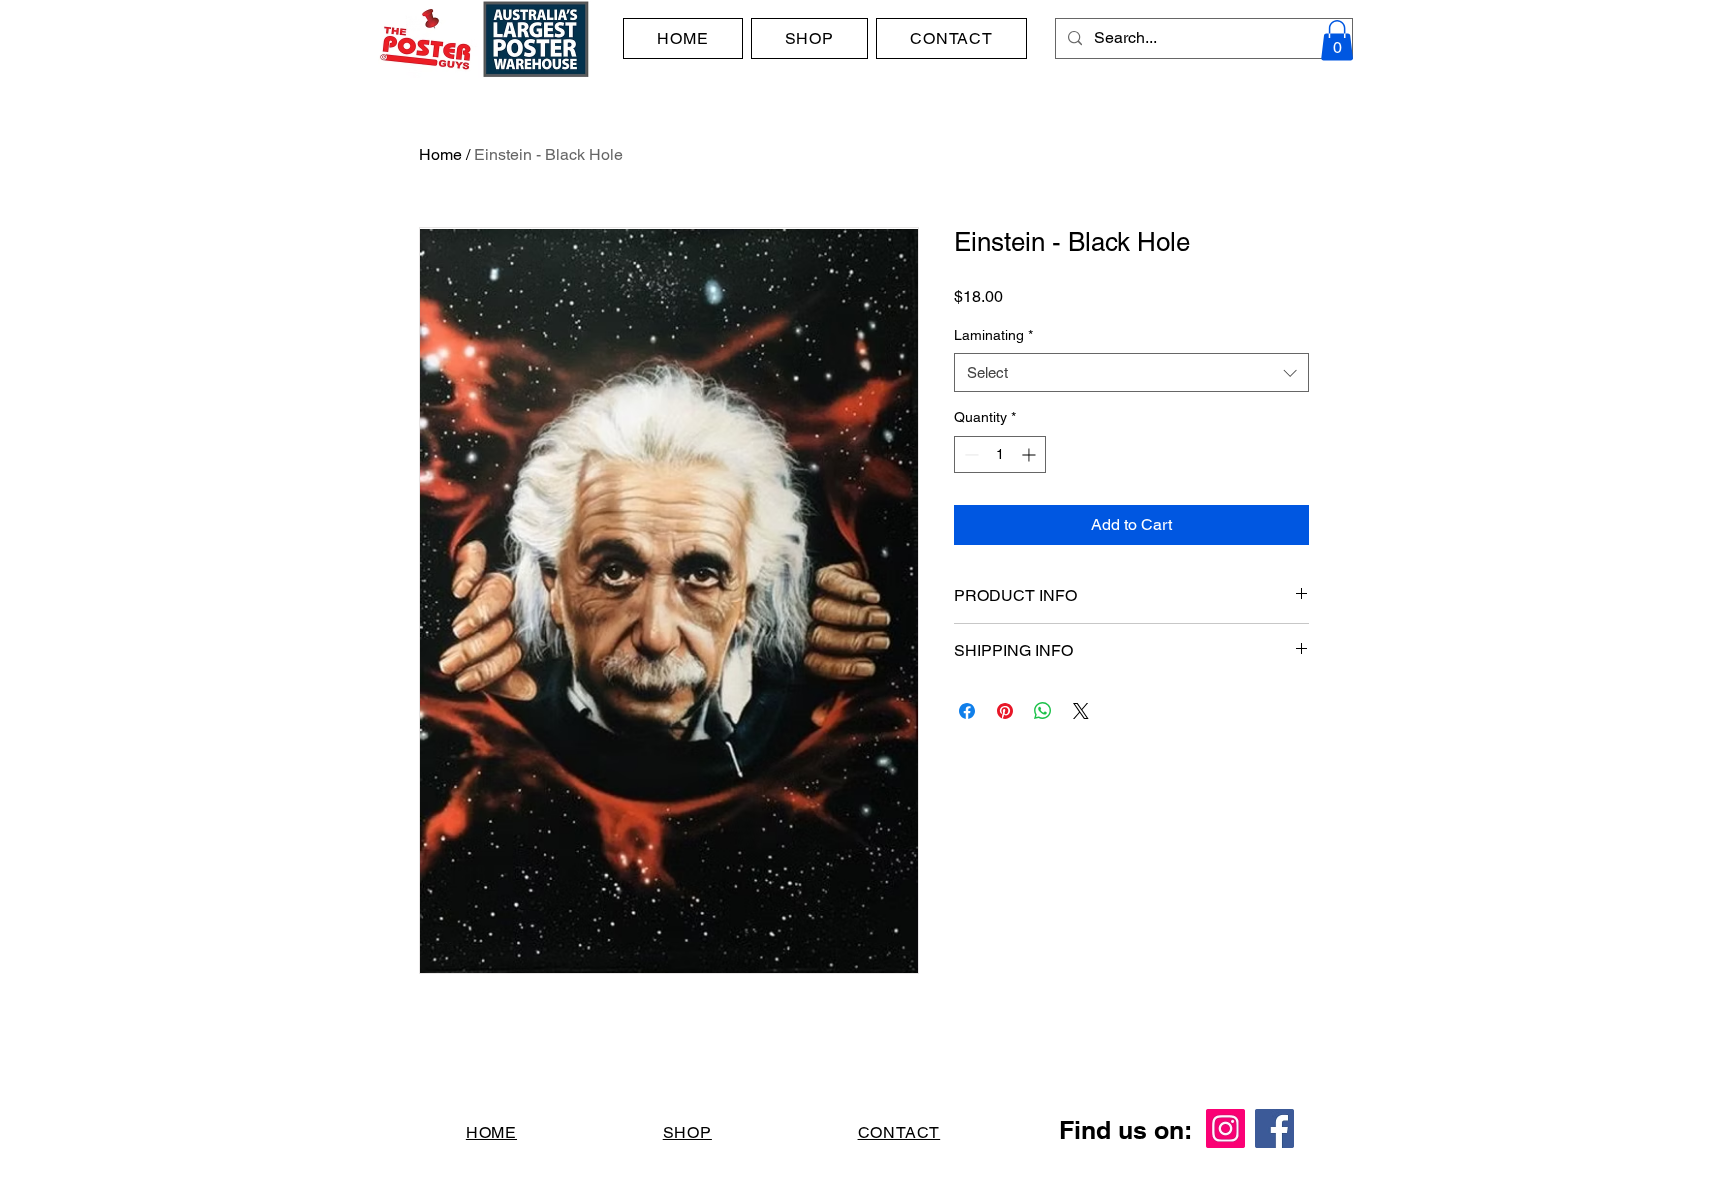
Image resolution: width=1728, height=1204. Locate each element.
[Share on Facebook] (967, 711)
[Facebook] (1274, 1128)
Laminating (993, 335)
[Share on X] (1081, 711)
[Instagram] (1225, 1128)
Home (440, 154)
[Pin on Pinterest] (1005, 711)
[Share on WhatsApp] (1043, 711)
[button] (1337, 40)
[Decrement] (969, 454)
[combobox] (1131, 372)
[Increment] (1030, 454)
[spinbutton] (1000, 454)
